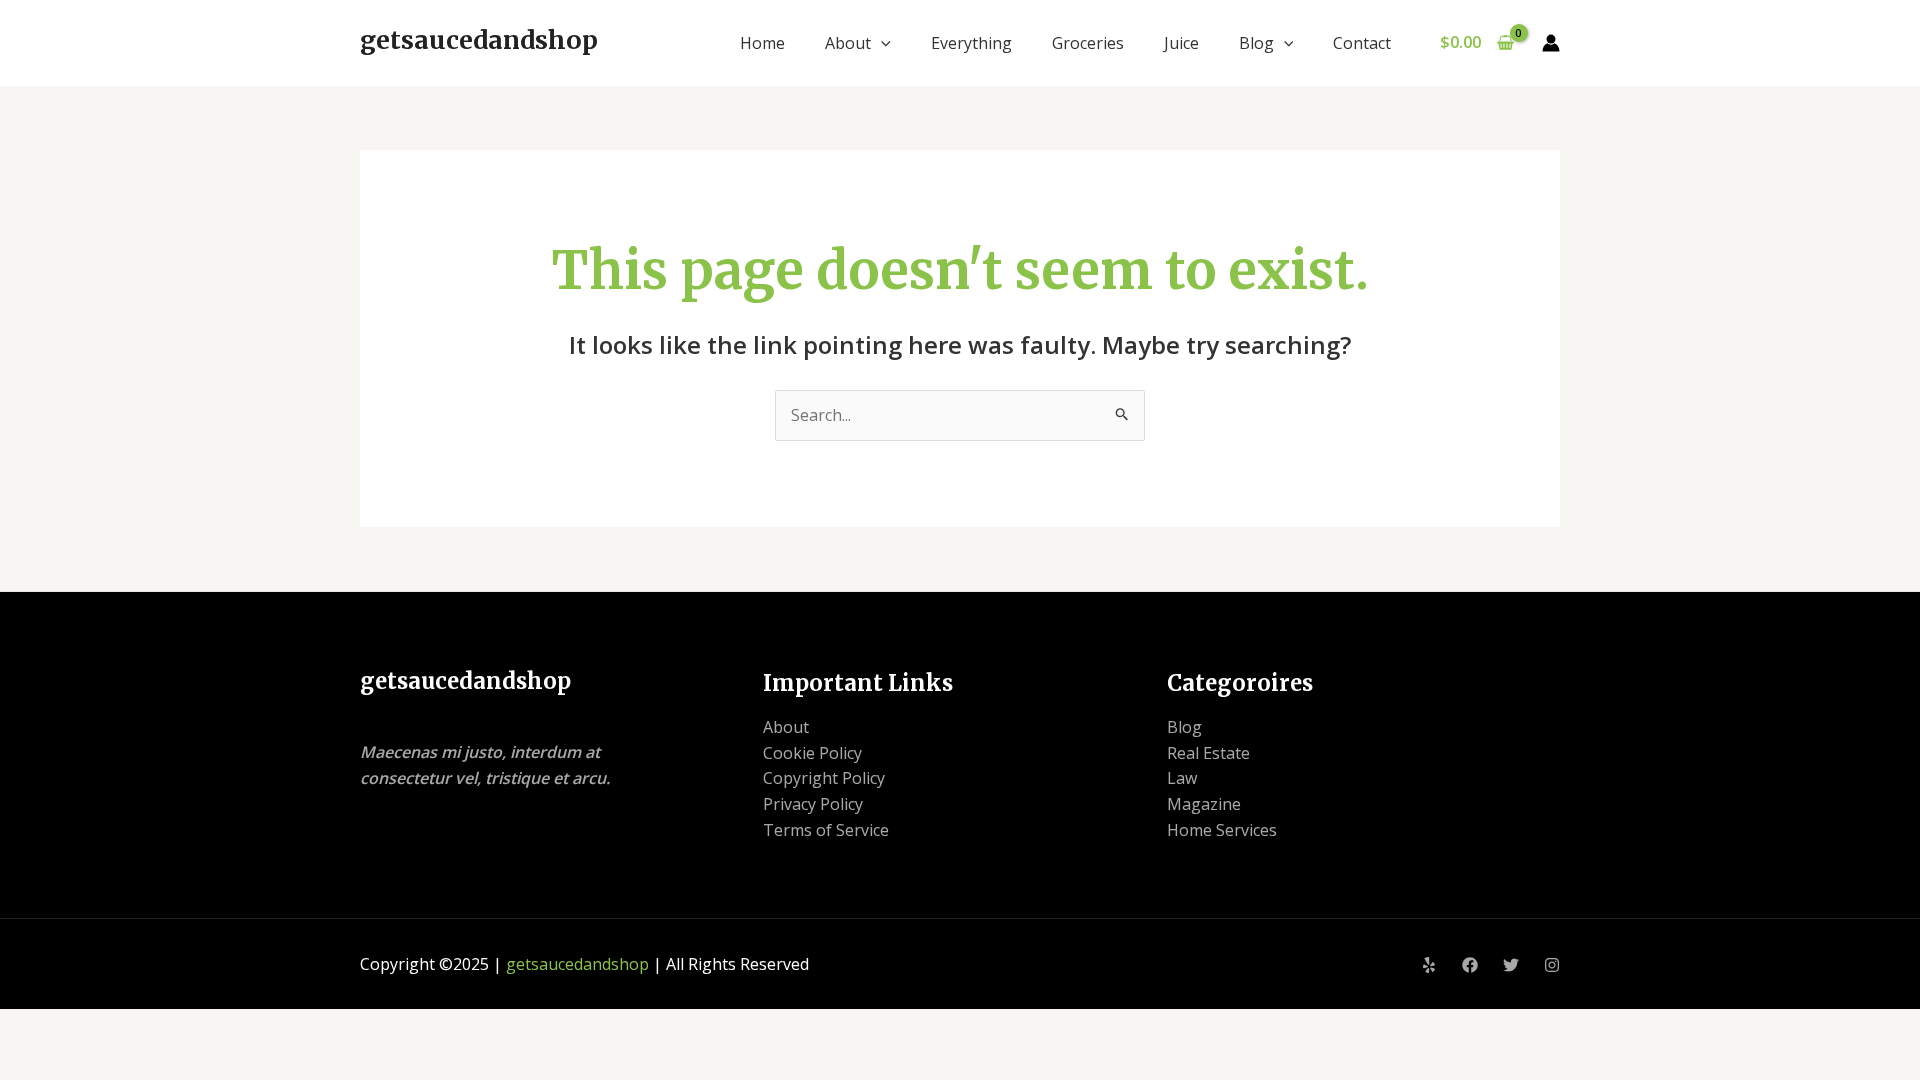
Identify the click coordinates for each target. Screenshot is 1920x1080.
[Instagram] (1552, 965)
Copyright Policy (824, 778)
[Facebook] (1470, 965)
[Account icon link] (1551, 43)
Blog (1256, 43)
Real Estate (1208, 753)
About (848, 43)
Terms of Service (826, 830)
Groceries (1088, 43)
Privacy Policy (813, 804)
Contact (1362, 43)
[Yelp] (1429, 965)
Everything (971, 43)
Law (1182, 778)
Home (762, 43)
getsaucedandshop (479, 40)
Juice (1181, 43)
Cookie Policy (812, 753)
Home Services (1222, 830)
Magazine (1204, 804)
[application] (881, 43)
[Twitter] (1511, 965)
